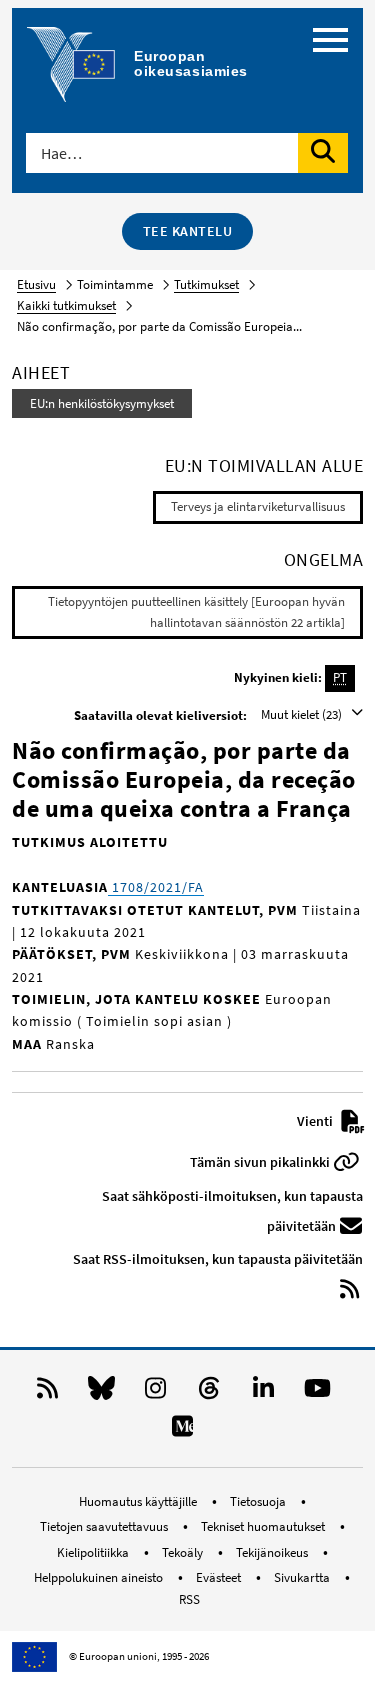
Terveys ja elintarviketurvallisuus (258, 506)
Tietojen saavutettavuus (105, 1526)
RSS (189, 1599)
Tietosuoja (259, 1501)
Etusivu (36, 284)
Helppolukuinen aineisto (100, 1577)
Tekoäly (184, 1552)
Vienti (316, 1121)
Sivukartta (303, 1577)
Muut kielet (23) (303, 714)
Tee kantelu (188, 231)
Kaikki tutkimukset (66, 305)
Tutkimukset (206, 284)
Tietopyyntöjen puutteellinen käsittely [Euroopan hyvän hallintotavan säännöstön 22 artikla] (196, 612)
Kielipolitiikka (94, 1552)
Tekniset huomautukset (264, 1526)
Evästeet (220, 1577)
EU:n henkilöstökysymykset (102, 403)
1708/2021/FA (156, 887)
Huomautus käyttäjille (139, 1501)
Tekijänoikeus (273, 1552)
